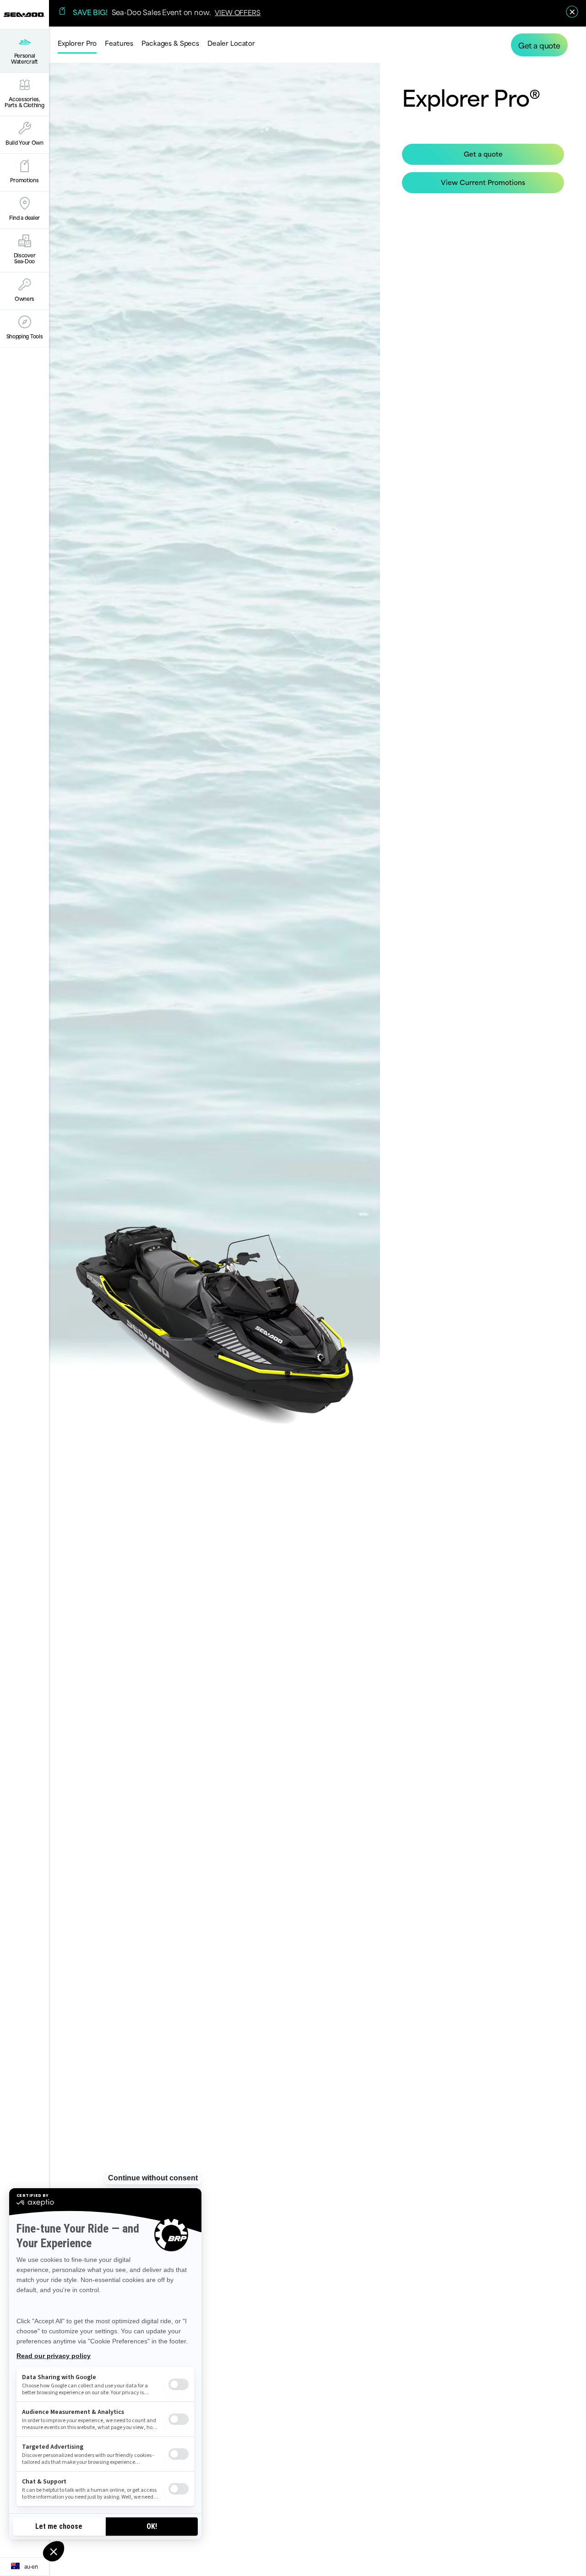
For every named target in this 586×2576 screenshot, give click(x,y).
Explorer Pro (77, 43)
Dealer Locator (231, 43)
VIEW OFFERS (237, 12)
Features (119, 43)
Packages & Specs (170, 43)
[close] (572, 12)
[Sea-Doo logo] (24, 14)
